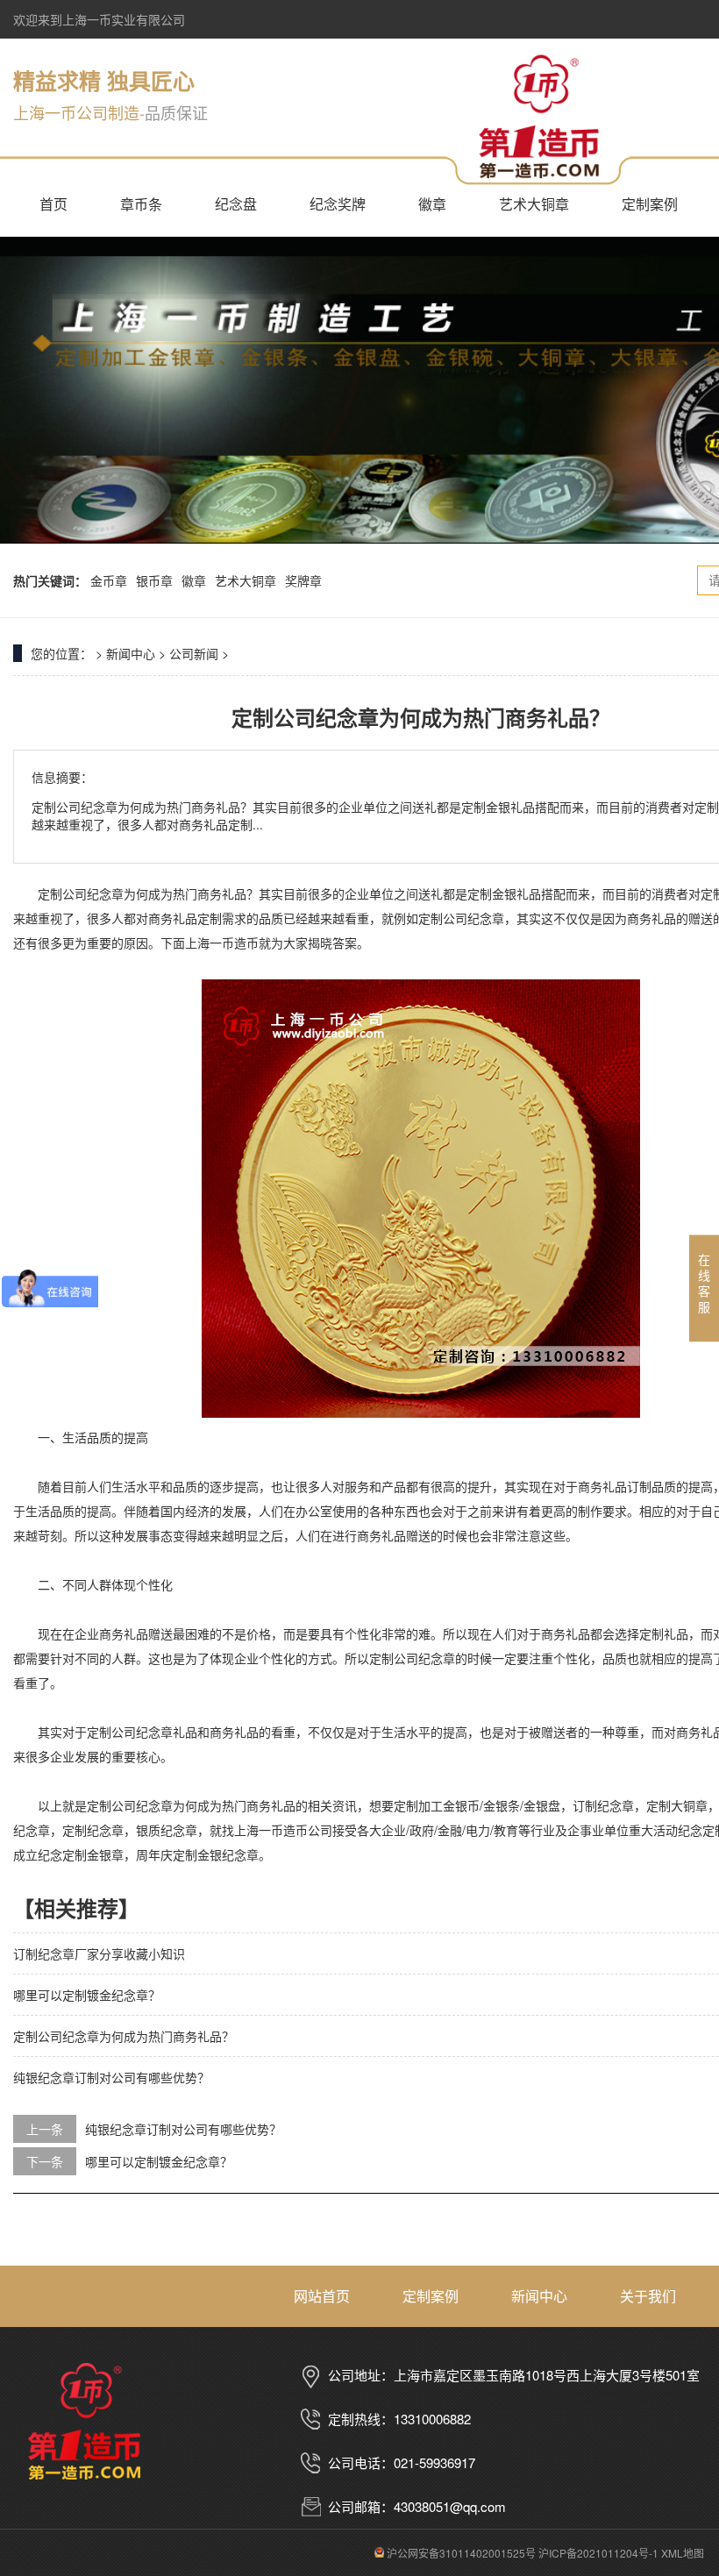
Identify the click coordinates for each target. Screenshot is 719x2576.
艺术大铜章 (534, 204)
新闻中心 (131, 653)
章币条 (141, 204)
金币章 (109, 580)
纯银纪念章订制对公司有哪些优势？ (111, 2077)
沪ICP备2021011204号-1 (598, 2553)
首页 (53, 204)
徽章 (432, 204)
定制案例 (650, 204)
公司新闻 (194, 653)
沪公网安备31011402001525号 (460, 2553)
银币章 (154, 580)
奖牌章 (303, 580)
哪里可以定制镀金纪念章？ (87, 1995)
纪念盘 (236, 204)
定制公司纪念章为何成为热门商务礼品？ (124, 2036)
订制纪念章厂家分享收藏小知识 (99, 1953)
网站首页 (322, 2296)
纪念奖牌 (338, 204)
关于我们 (648, 2296)
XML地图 (683, 2553)
